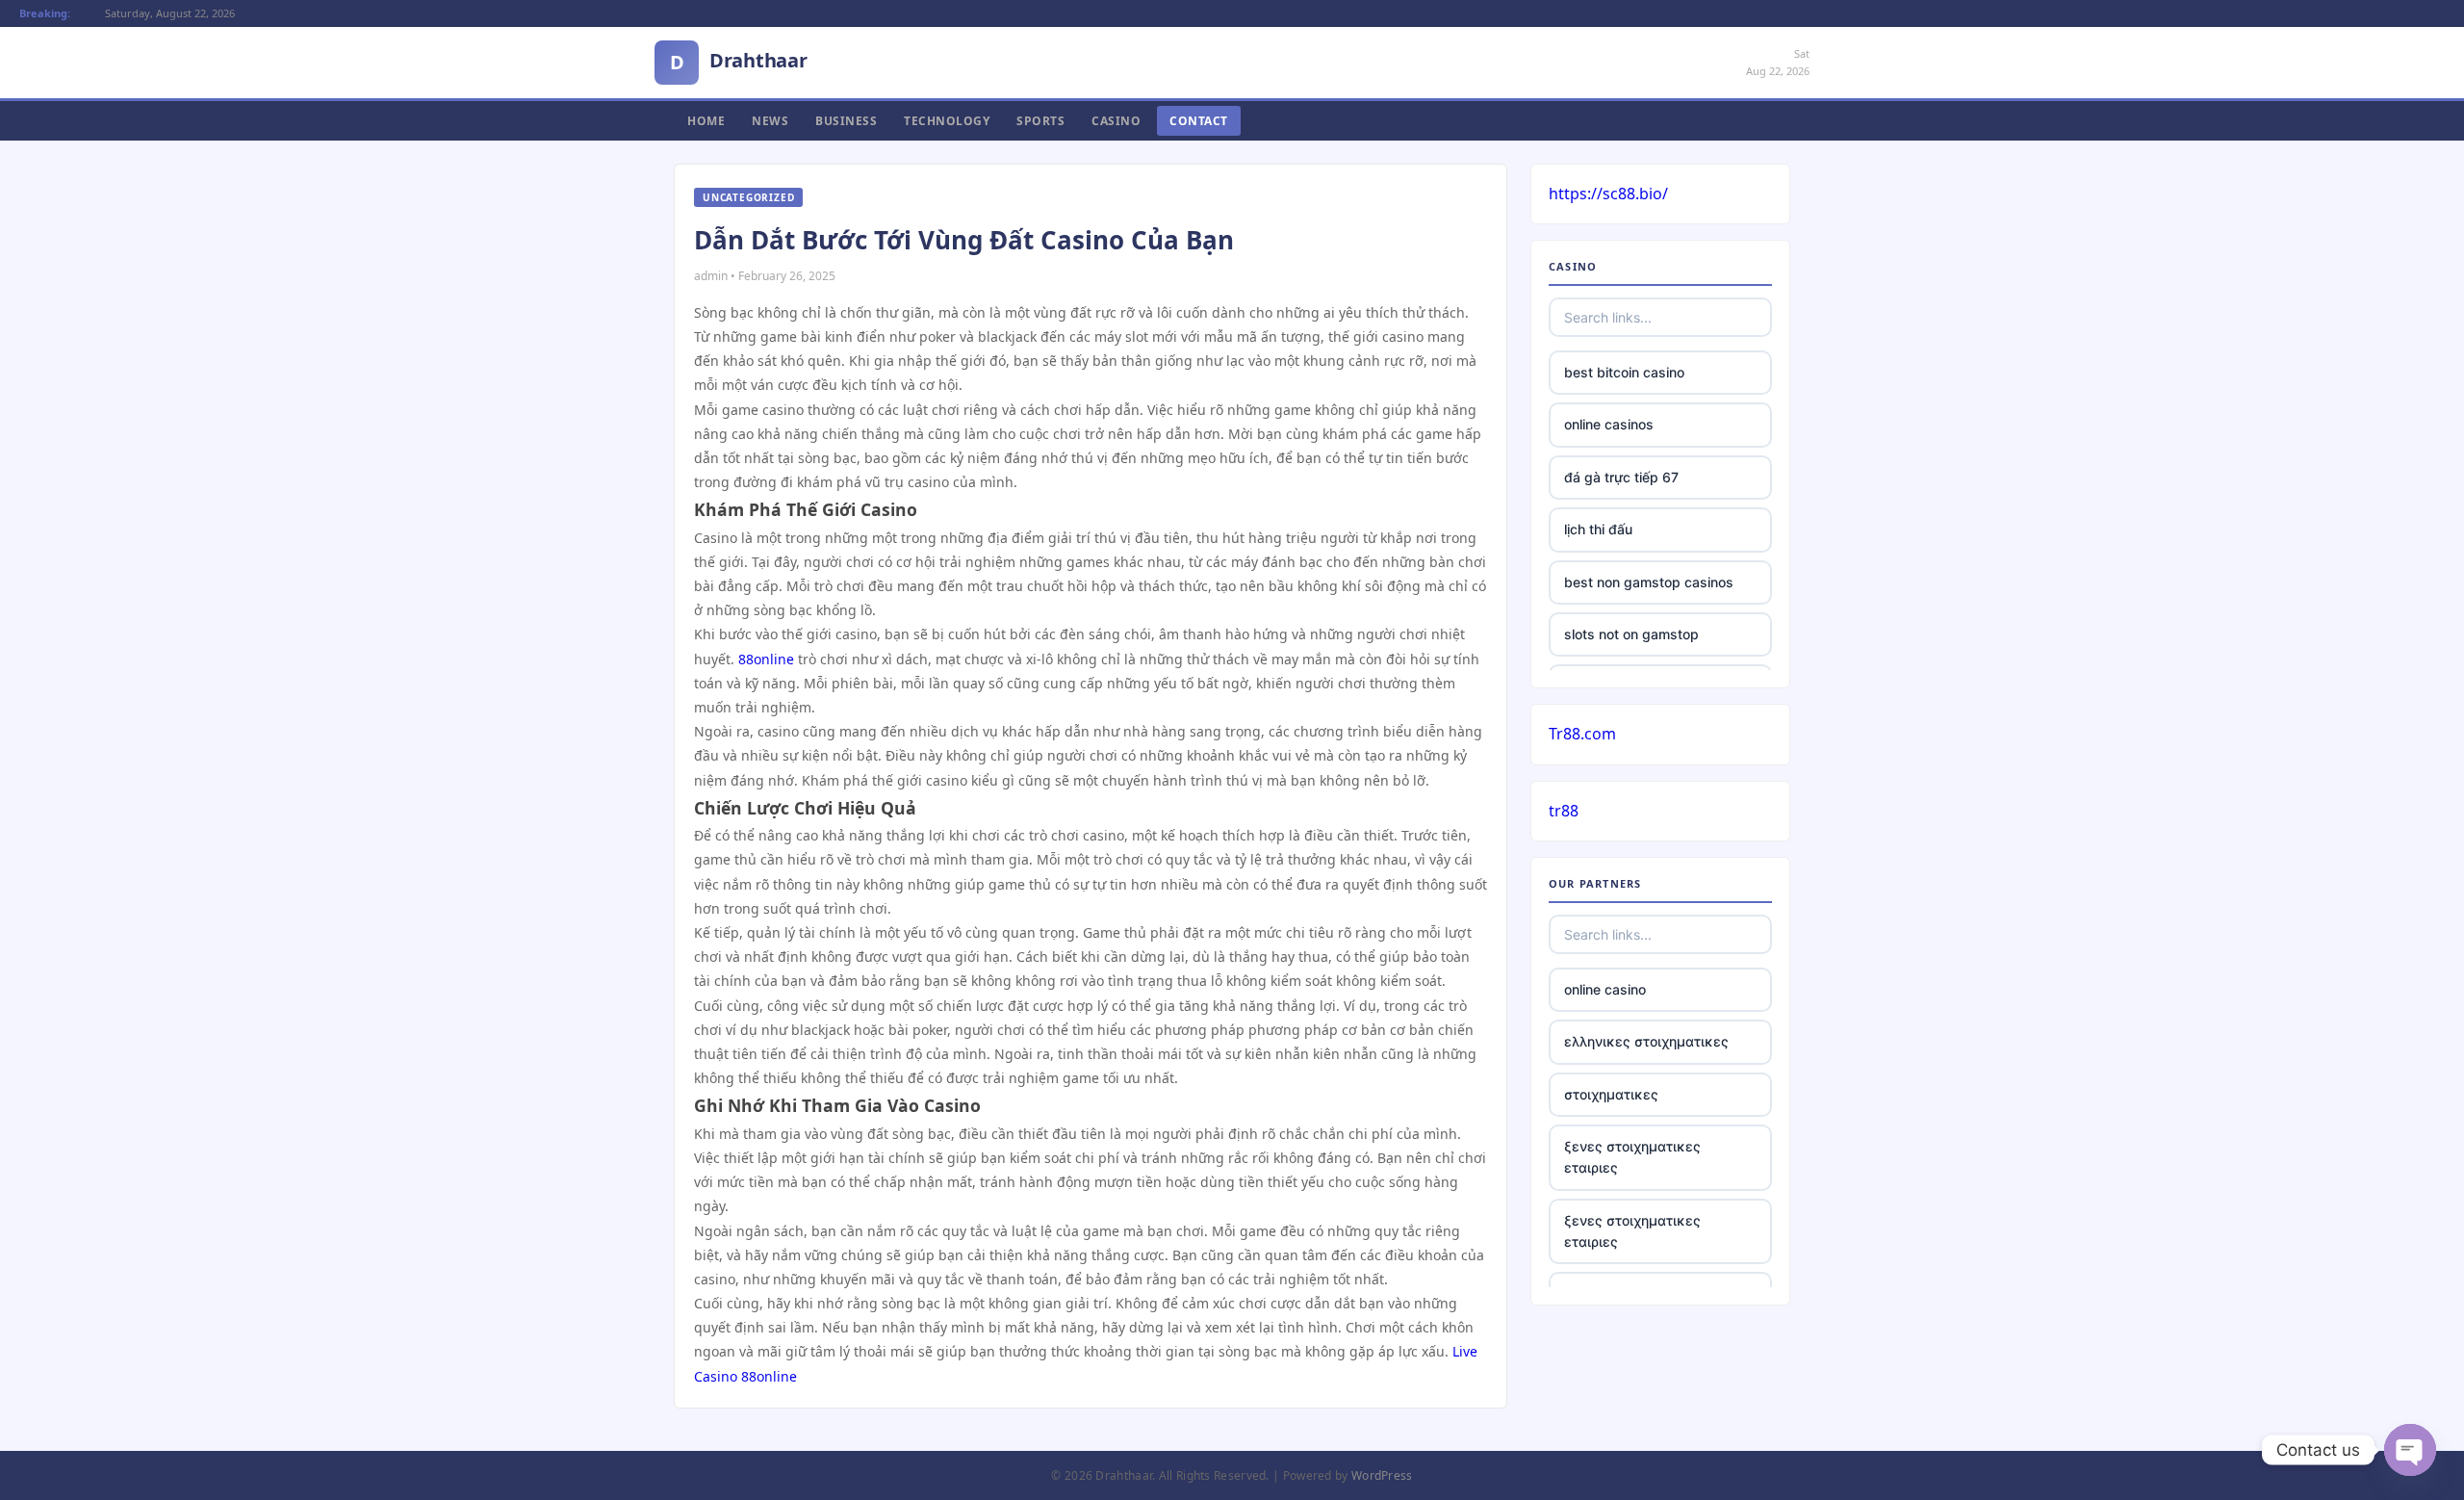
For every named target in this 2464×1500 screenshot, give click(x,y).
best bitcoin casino (1624, 372)
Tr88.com (1582, 734)
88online (766, 659)
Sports (1040, 121)
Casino (1116, 121)
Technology (947, 121)
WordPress (1382, 1475)
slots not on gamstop (1631, 634)
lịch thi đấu (1598, 529)
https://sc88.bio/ (1608, 194)
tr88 (1564, 811)
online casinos (1609, 424)
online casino (1605, 989)
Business (846, 121)
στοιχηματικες (1611, 1094)
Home (706, 121)
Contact (1199, 121)
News (770, 121)
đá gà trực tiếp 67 (1621, 477)
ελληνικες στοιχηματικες (1646, 1041)
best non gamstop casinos (1649, 582)
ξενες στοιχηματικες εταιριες (1632, 1157)
